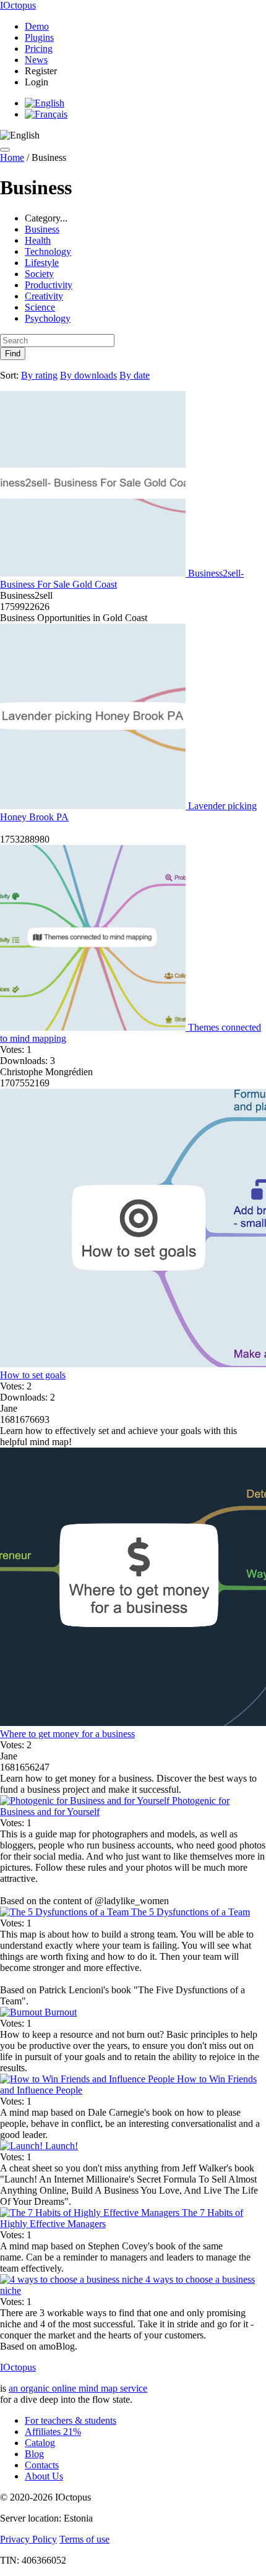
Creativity (44, 296)
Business (42, 229)
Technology (48, 251)
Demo (37, 26)
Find (13, 354)
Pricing (39, 49)
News (36, 60)
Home (12, 157)
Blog (34, 2454)
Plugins (39, 37)
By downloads (88, 375)
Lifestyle (42, 263)
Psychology (48, 318)
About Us (44, 2476)
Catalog (40, 2443)
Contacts (42, 2465)
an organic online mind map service (78, 2388)
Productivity (49, 285)
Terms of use (84, 2539)
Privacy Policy (28, 2539)
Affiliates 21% (53, 2432)
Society (39, 274)
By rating (39, 375)
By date (135, 375)
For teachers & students (71, 2420)
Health (38, 240)
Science (40, 307)
